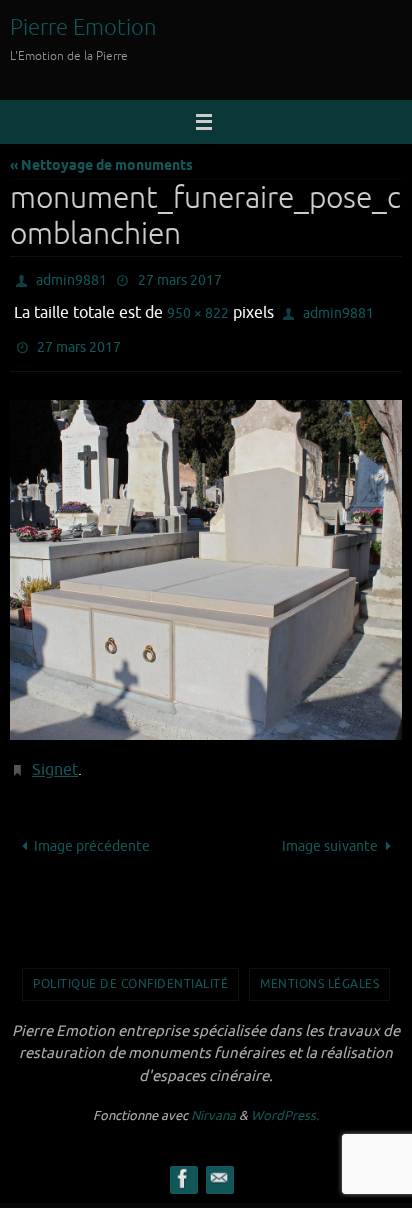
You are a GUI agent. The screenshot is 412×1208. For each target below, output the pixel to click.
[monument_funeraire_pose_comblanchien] (206, 556)
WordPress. (285, 1096)
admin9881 (71, 278)
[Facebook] (183, 1159)
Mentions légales (319, 965)
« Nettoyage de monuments (101, 166)
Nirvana (213, 1096)
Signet (55, 754)
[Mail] (219, 1159)
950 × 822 (198, 307)
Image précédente (92, 826)
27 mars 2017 (180, 278)
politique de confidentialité (130, 965)
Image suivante (330, 826)
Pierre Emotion (83, 28)
